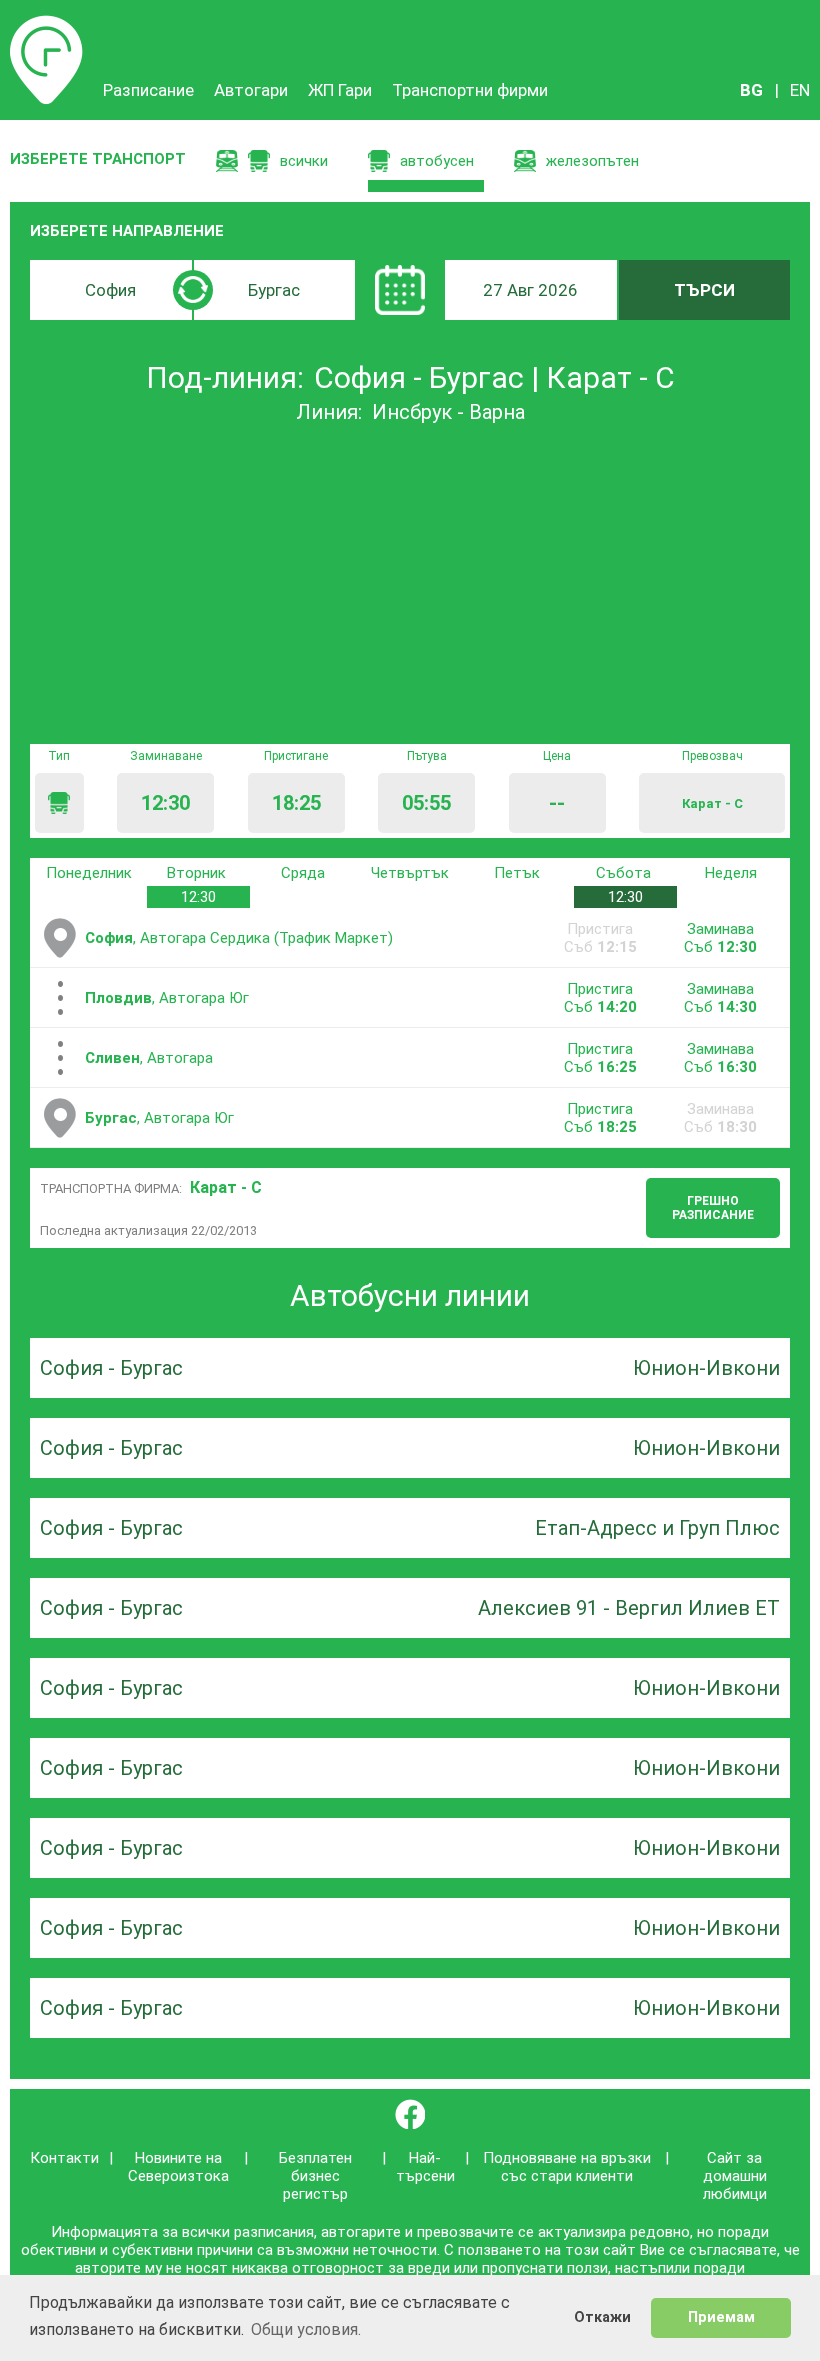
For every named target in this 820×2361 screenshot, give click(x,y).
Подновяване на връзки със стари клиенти (567, 2167)
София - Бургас (111, 1368)
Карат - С (226, 1187)
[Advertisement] (410, 584)
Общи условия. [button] (306, 2329)
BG (751, 90)
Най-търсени (425, 2167)
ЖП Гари (340, 90)
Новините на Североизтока (178, 2167)
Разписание (46, 25)
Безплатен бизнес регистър (315, 2176)
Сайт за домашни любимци (735, 2176)
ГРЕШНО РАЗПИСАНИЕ (713, 1208)
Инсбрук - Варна (448, 412)
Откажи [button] (602, 2317)
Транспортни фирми (470, 90)
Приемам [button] (721, 2317)
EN (800, 90)
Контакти (64, 2158)
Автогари (251, 90)
